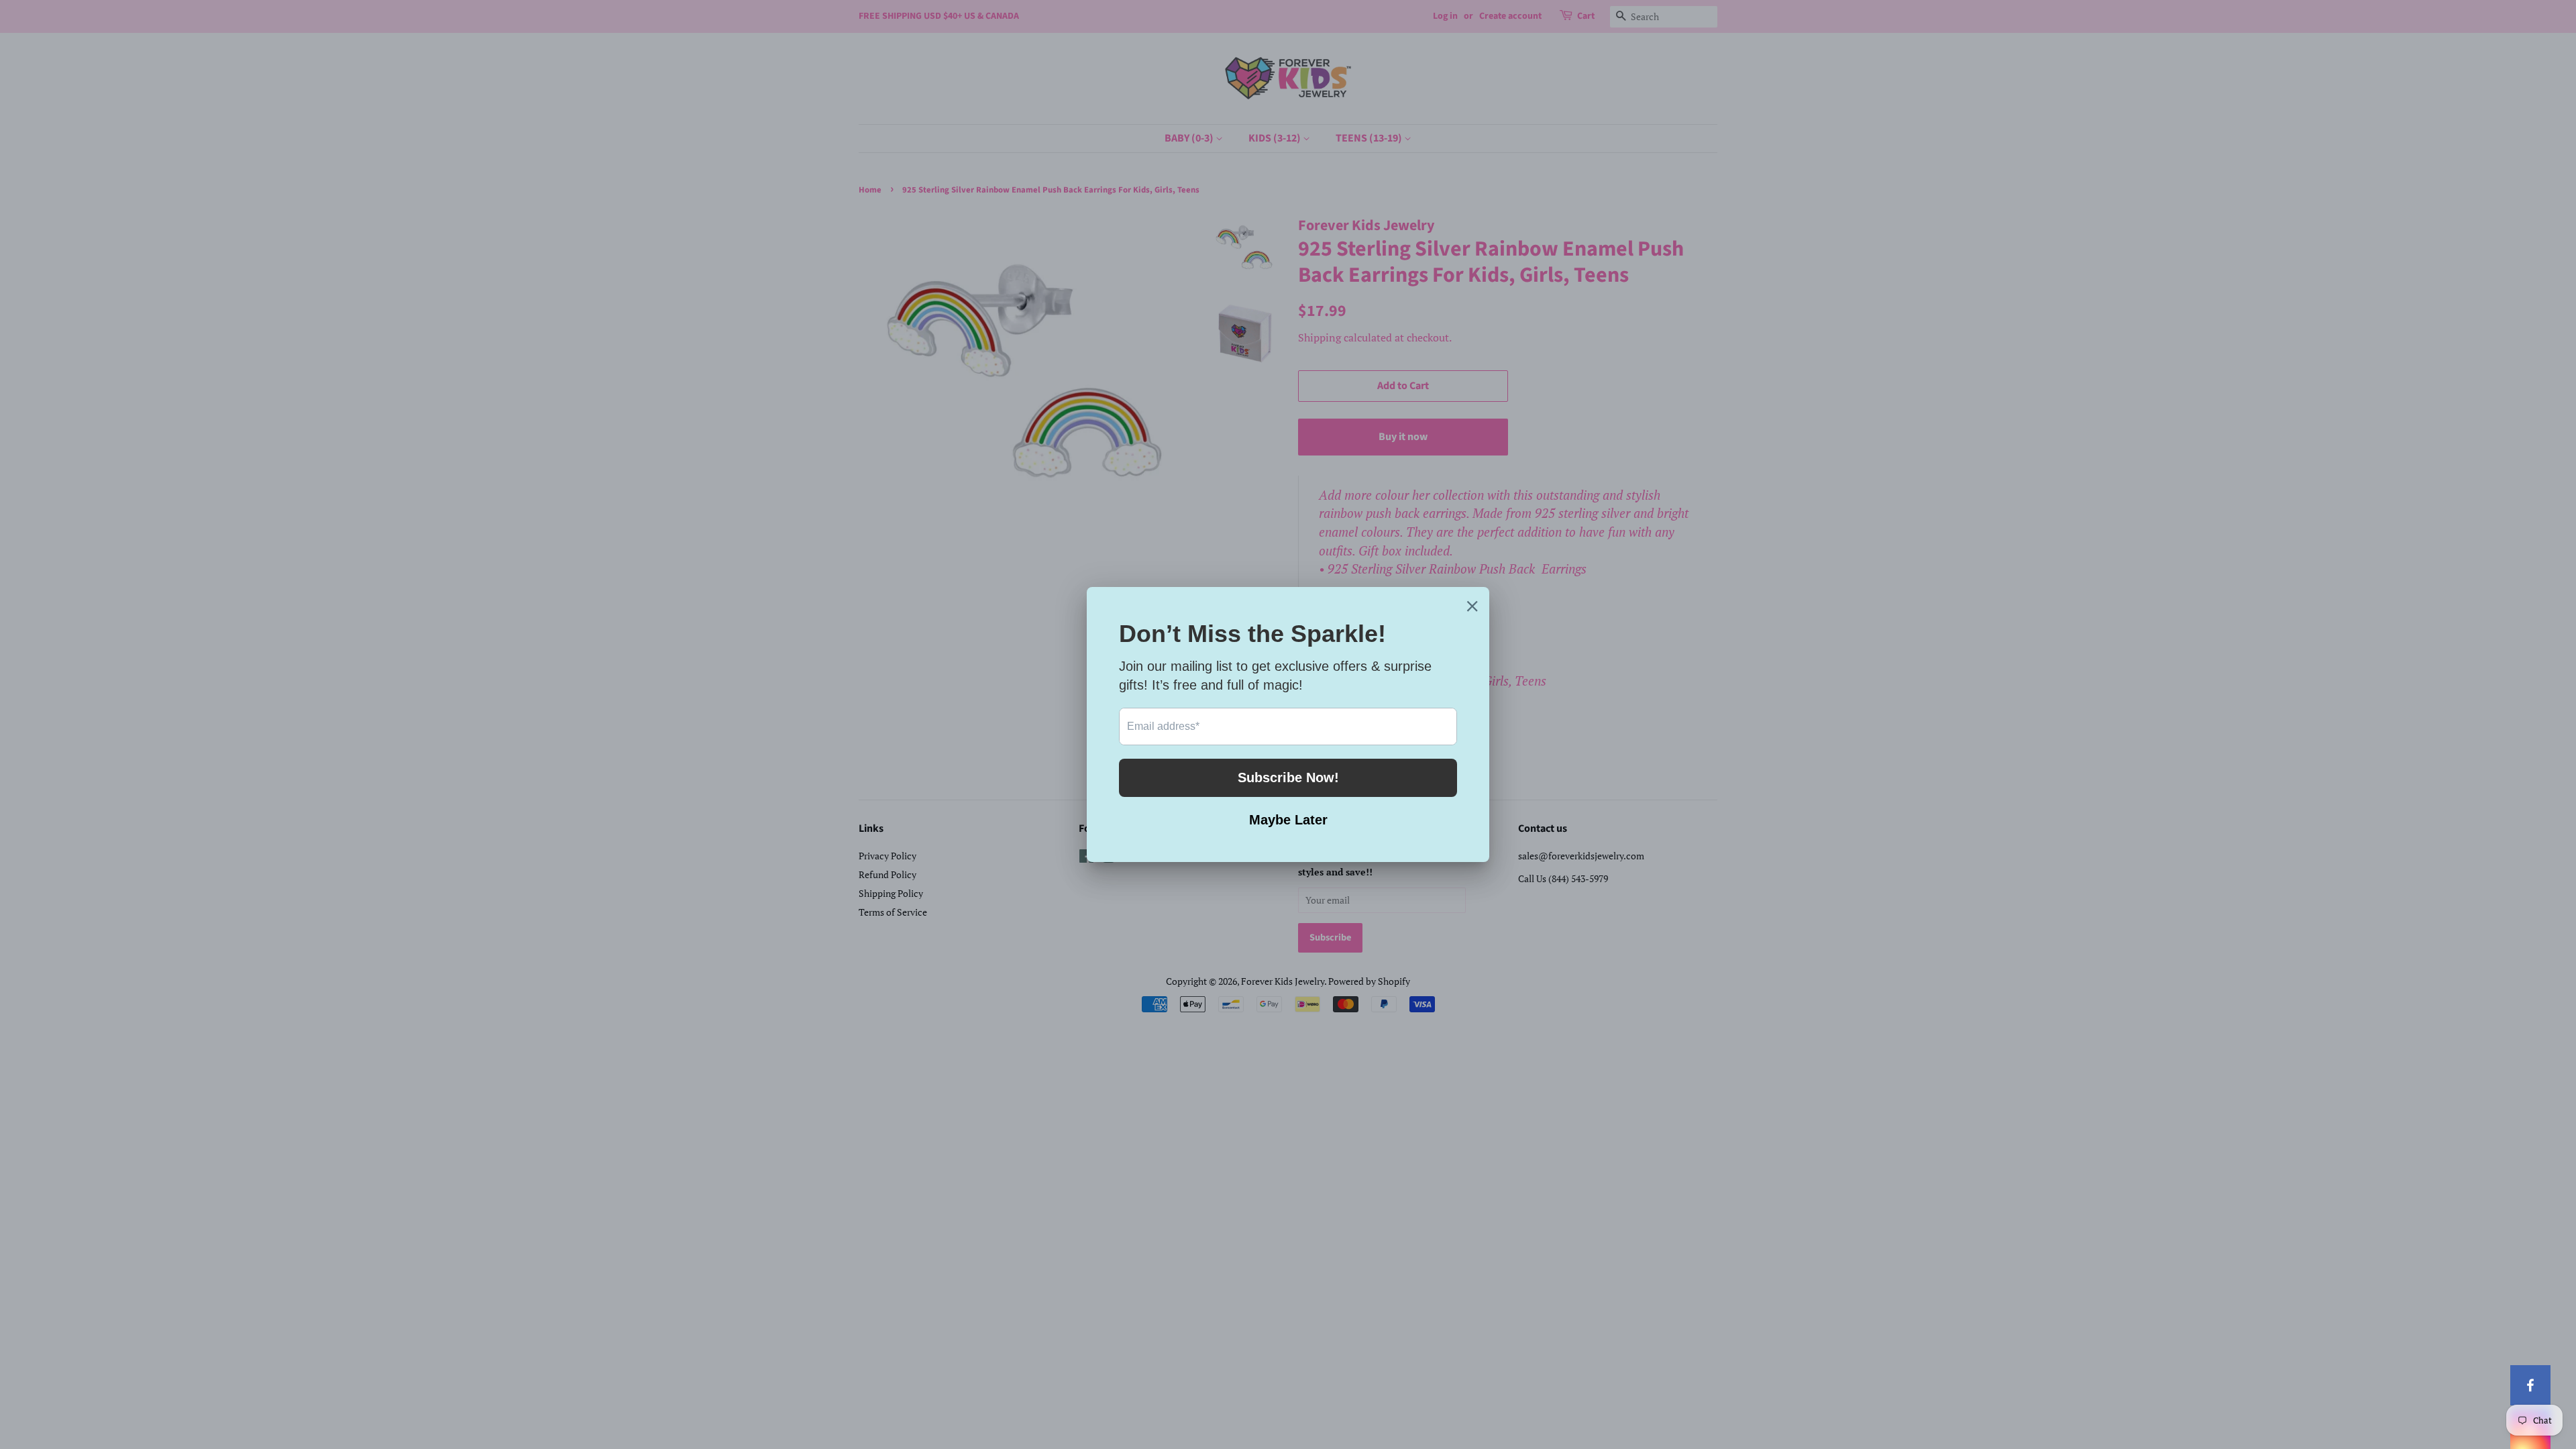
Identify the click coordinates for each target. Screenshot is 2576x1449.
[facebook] (2530, 1385)
